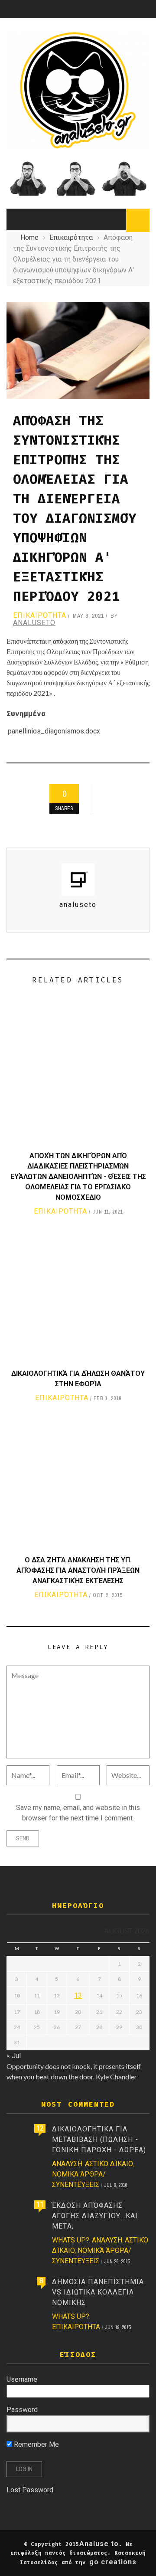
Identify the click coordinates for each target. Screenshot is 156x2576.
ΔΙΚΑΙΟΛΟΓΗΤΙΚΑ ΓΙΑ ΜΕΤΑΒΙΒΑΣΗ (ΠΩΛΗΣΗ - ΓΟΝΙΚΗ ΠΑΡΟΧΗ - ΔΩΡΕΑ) (99, 2139)
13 (78, 1995)
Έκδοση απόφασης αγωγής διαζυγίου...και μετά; (95, 2216)
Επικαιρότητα (40, 615)
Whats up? (71, 2240)
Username (22, 2379)
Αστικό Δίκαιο (109, 2164)
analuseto (34, 623)
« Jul (14, 2056)
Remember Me (36, 2444)
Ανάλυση (67, 2164)
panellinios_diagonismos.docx (54, 731)
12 (40, 2128)
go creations (113, 2562)
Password (22, 2410)
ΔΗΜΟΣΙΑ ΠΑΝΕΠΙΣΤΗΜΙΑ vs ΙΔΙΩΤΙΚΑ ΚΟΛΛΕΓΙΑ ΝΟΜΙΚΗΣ (98, 2292)
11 (40, 2204)
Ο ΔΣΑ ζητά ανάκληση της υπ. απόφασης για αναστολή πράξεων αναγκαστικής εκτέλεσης (78, 1570)
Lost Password (30, 2490)
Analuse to (99, 2544)
